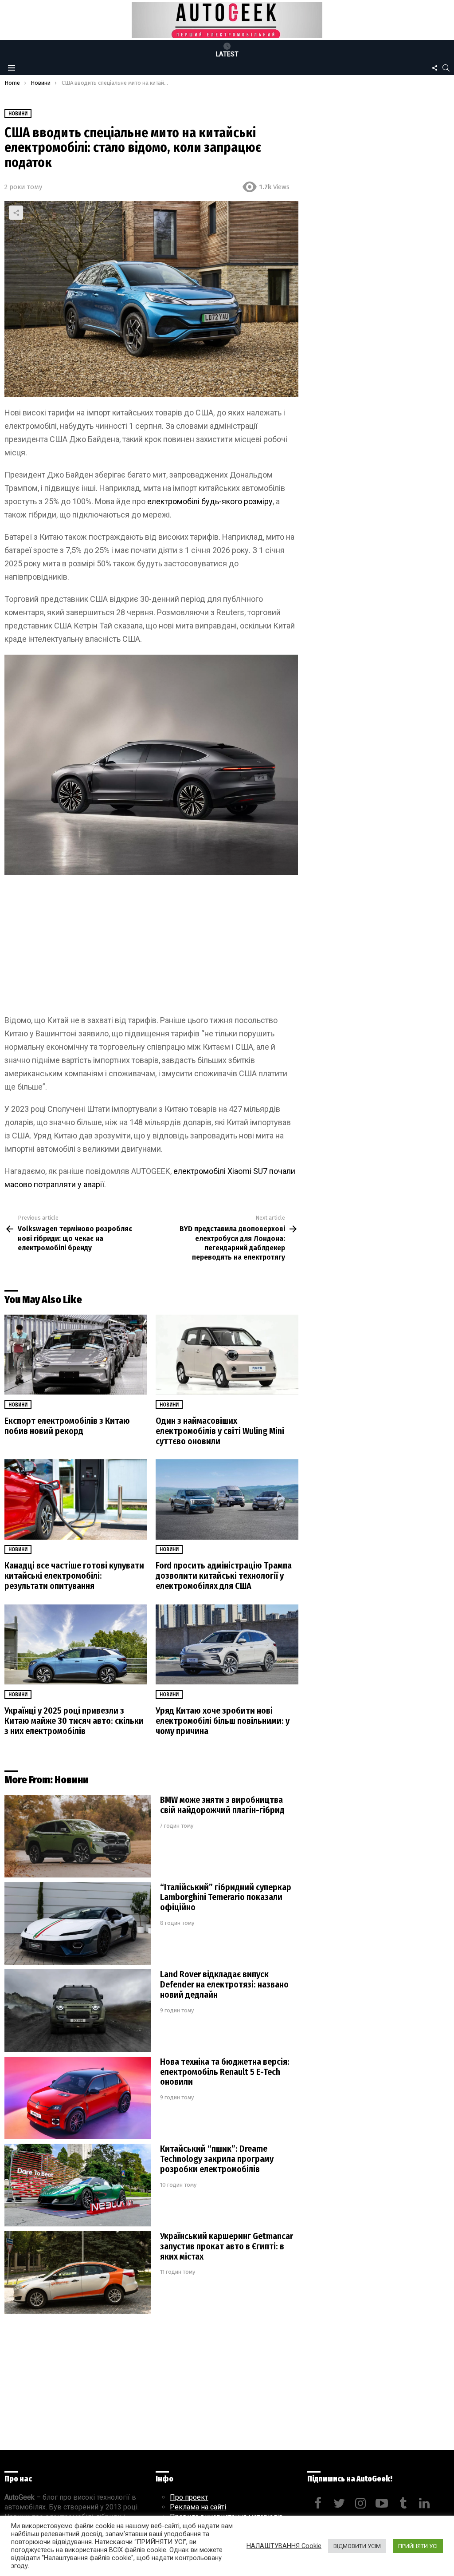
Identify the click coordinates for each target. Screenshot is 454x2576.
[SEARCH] (446, 68)
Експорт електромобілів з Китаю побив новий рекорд (67, 1426)
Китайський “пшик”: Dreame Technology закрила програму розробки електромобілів (217, 2159)
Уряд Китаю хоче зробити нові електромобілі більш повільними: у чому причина (223, 1721)
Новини (18, 1405)
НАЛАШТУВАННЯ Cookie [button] (284, 2546)
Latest (227, 54)
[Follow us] (434, 68)
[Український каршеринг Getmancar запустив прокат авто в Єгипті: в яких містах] (78, 2273)
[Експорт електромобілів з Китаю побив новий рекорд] (76, 1355)
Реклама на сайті (198, 2507)
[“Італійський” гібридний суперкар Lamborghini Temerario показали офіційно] (78, 1924)
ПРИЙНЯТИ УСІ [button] (418, 2546)
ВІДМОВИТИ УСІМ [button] (357, 2546)
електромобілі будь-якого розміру (210, 501)
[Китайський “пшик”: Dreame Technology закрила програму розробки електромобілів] (78, 2185)
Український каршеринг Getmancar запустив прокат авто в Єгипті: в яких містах (227, 2246)
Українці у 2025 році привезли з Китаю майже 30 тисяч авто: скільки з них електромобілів (74, 1721)
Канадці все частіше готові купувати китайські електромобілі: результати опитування (74, 1576)
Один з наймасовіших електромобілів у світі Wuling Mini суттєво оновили (220, 1431)
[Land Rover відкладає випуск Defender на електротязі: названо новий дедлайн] (78, 2011)
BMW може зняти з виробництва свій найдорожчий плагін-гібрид (222, 1805)
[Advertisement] (151, 948)
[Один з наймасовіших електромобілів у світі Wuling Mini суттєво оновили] (227, 1355)
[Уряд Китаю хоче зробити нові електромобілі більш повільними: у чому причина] (227, 1645)
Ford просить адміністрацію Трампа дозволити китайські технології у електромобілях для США (224, 1576)
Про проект (189, 2497)
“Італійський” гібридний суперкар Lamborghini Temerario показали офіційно (226, 1897)
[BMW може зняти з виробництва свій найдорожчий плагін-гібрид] (78, 1836)
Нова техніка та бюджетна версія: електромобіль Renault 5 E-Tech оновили (225, 2072)
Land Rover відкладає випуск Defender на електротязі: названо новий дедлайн (224, 1984)
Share (16, 213)
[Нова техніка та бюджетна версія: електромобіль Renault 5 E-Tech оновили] (78, 2098)
